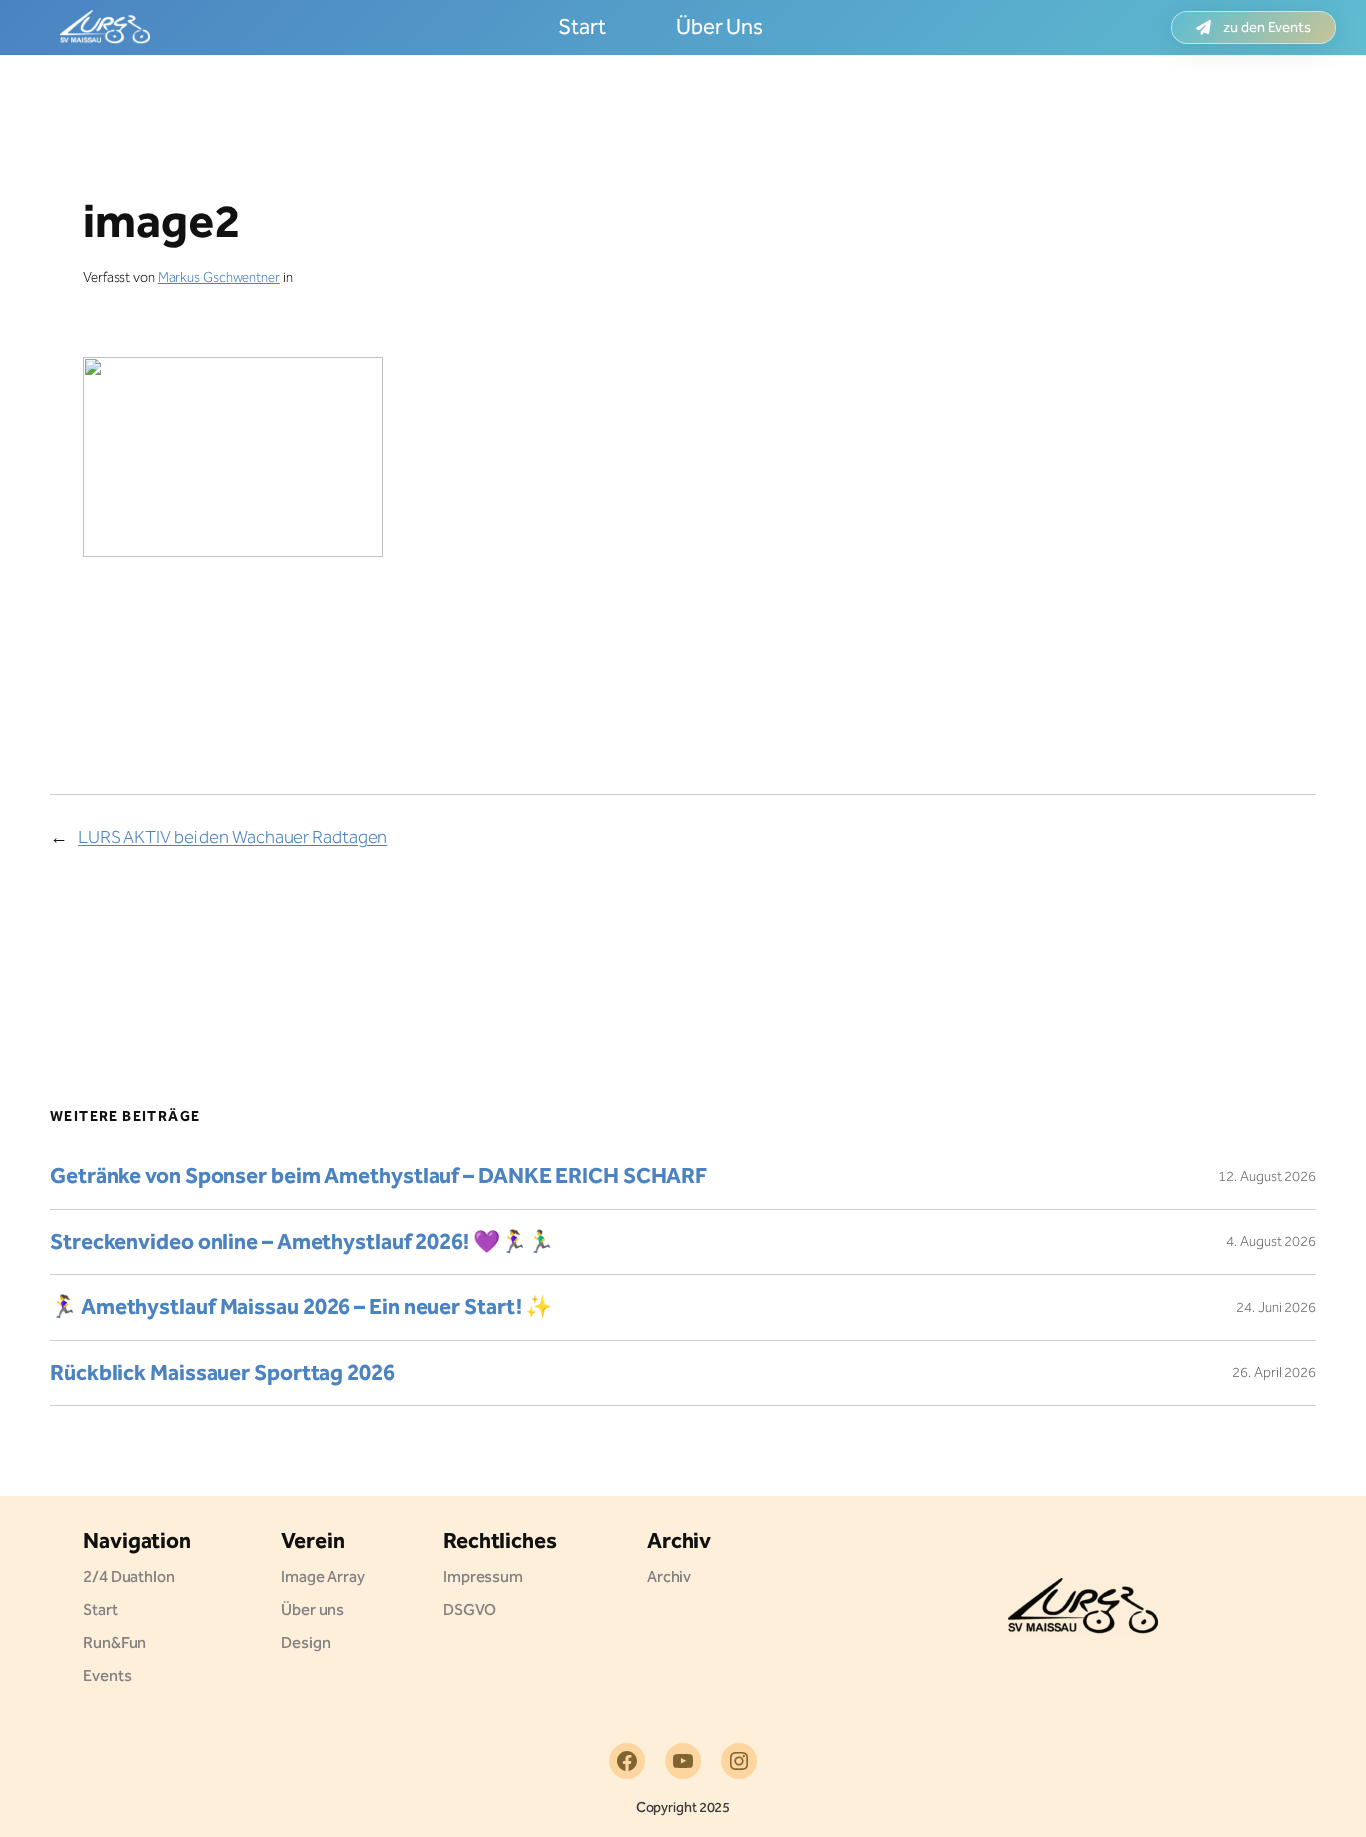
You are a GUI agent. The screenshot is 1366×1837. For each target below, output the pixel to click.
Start (582, 27)
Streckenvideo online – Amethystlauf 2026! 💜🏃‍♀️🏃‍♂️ (302, 1242)
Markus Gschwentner (219, 277)
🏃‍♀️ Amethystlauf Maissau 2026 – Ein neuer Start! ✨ (301, 1307)
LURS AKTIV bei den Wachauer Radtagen (232, 837)
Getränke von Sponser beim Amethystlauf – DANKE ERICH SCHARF (378, 1176)
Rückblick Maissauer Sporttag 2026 (222, 1373)
